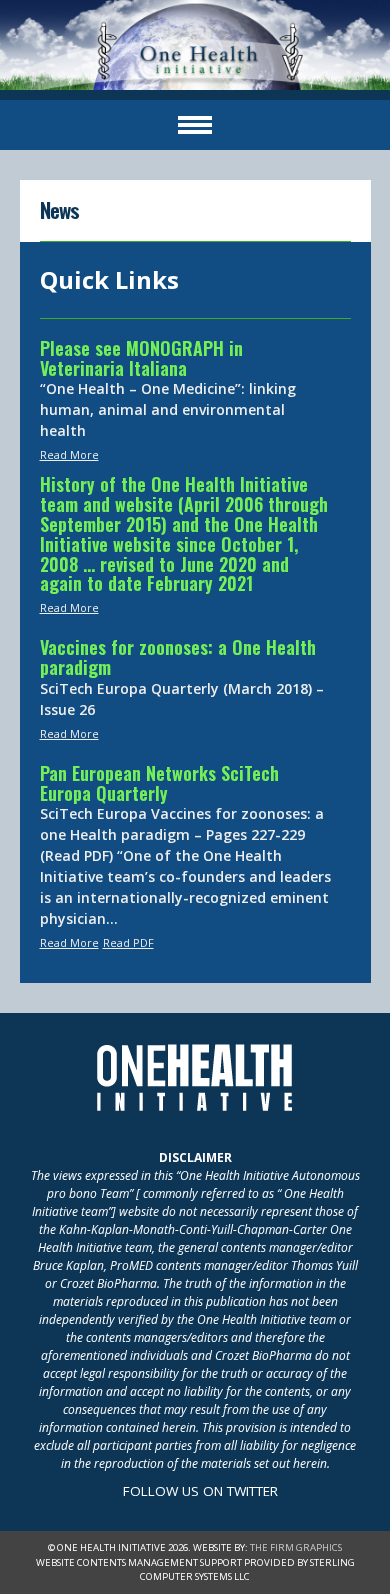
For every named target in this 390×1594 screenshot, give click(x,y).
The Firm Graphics (296, 1547)
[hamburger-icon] (195, 125)
